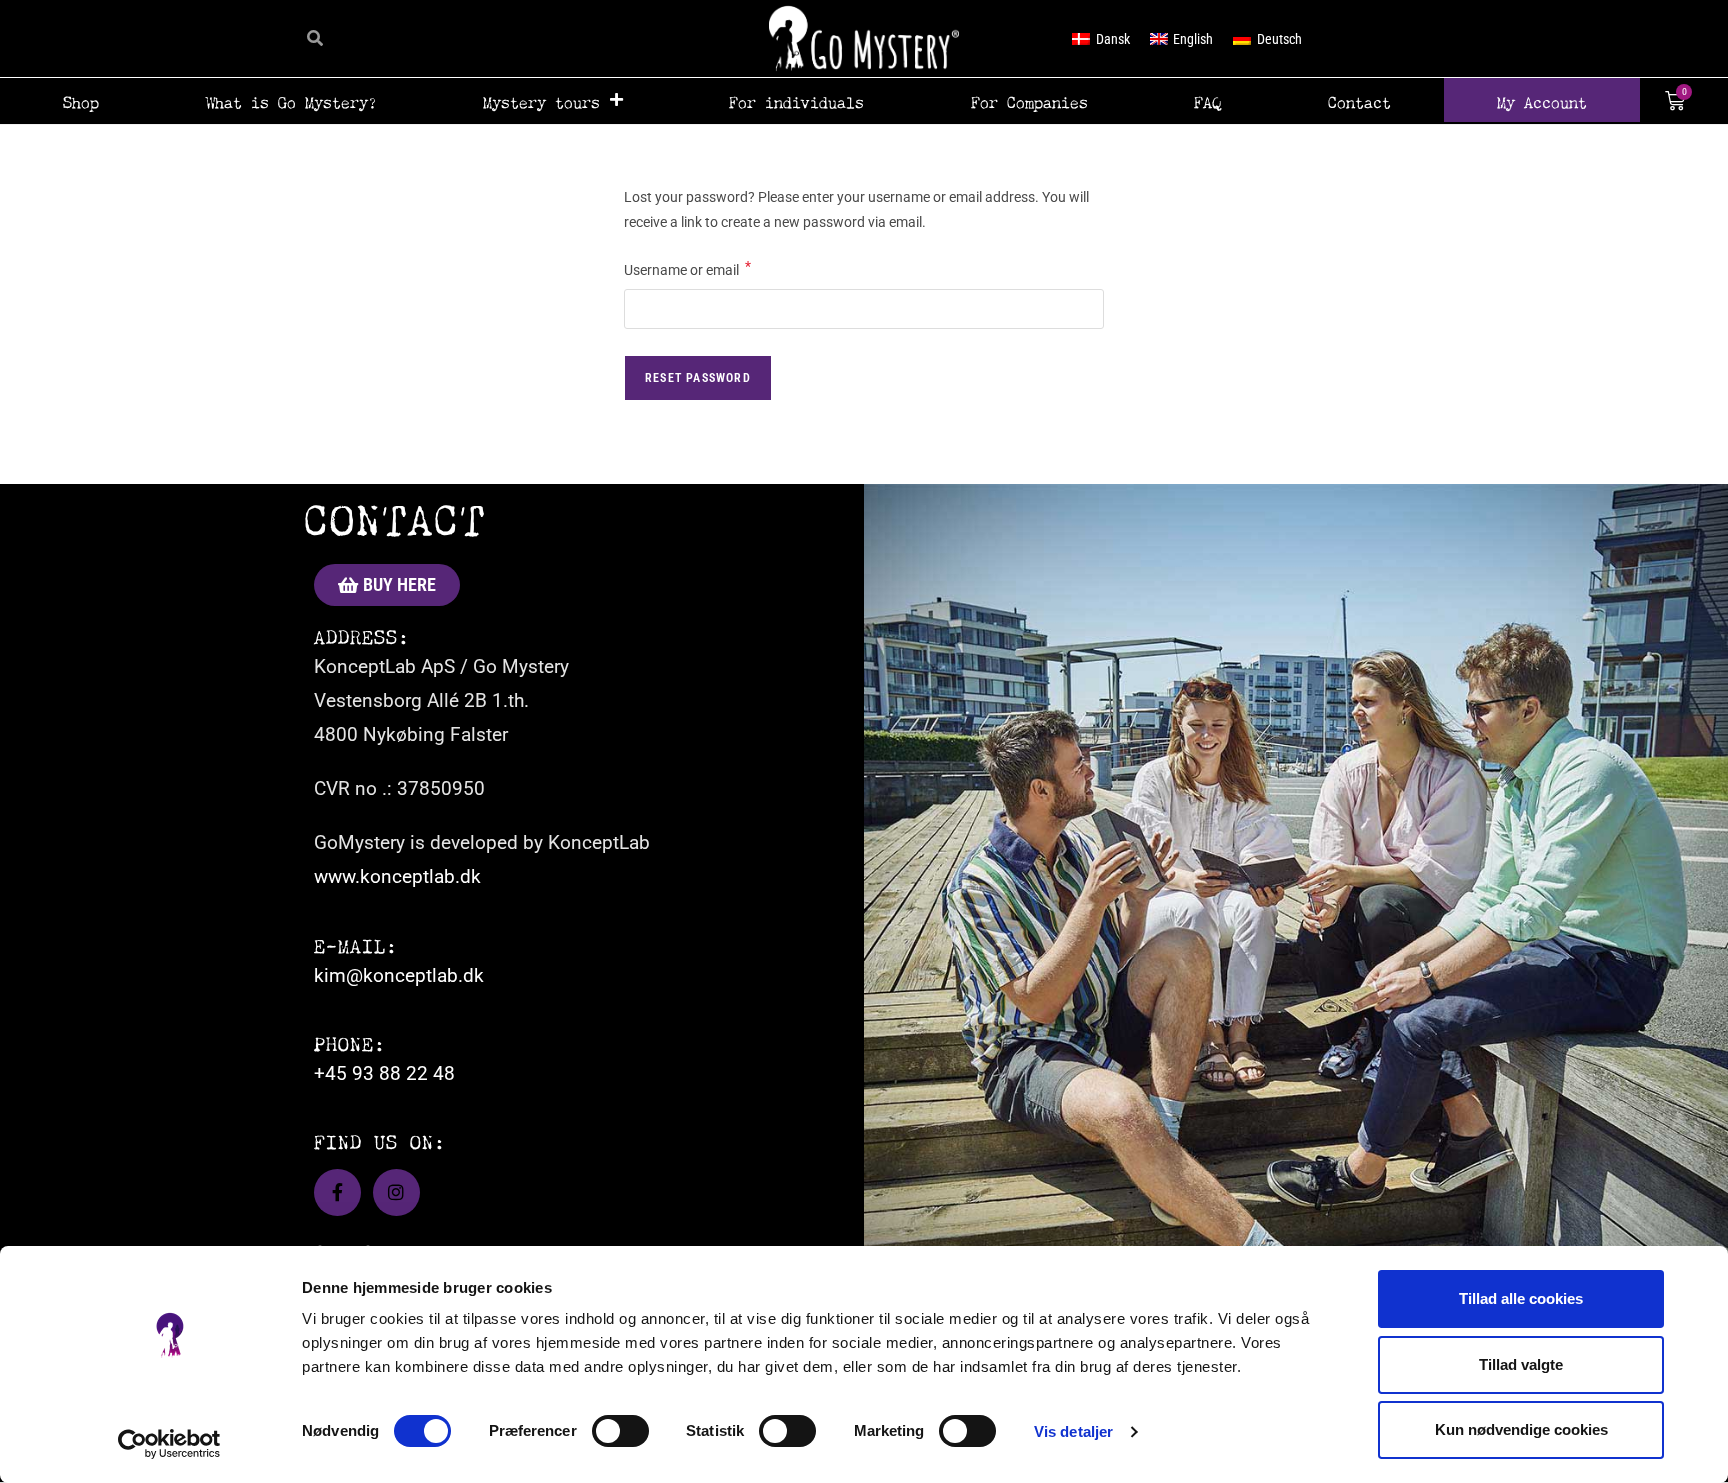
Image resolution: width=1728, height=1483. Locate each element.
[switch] (620, 1431)
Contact (1359, 100)
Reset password (698, 378)
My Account (1542, 100)
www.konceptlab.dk (397, 876)
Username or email (687, 268)
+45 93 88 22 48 (384, 1073)
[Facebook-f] (337, 1192)
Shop (81, 100)
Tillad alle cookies (1521, 1298)
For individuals (796, 100)
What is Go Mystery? (291, 100)
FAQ (1207, 100)
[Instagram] (396, 1192)
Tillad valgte (1521, 1364)
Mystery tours (541, 100)
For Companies (1029, 100)
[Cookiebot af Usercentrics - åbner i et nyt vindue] (169, 1444)
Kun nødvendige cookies (1521, 1429)
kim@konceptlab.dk (399, 975)
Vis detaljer (1073, 1431)
